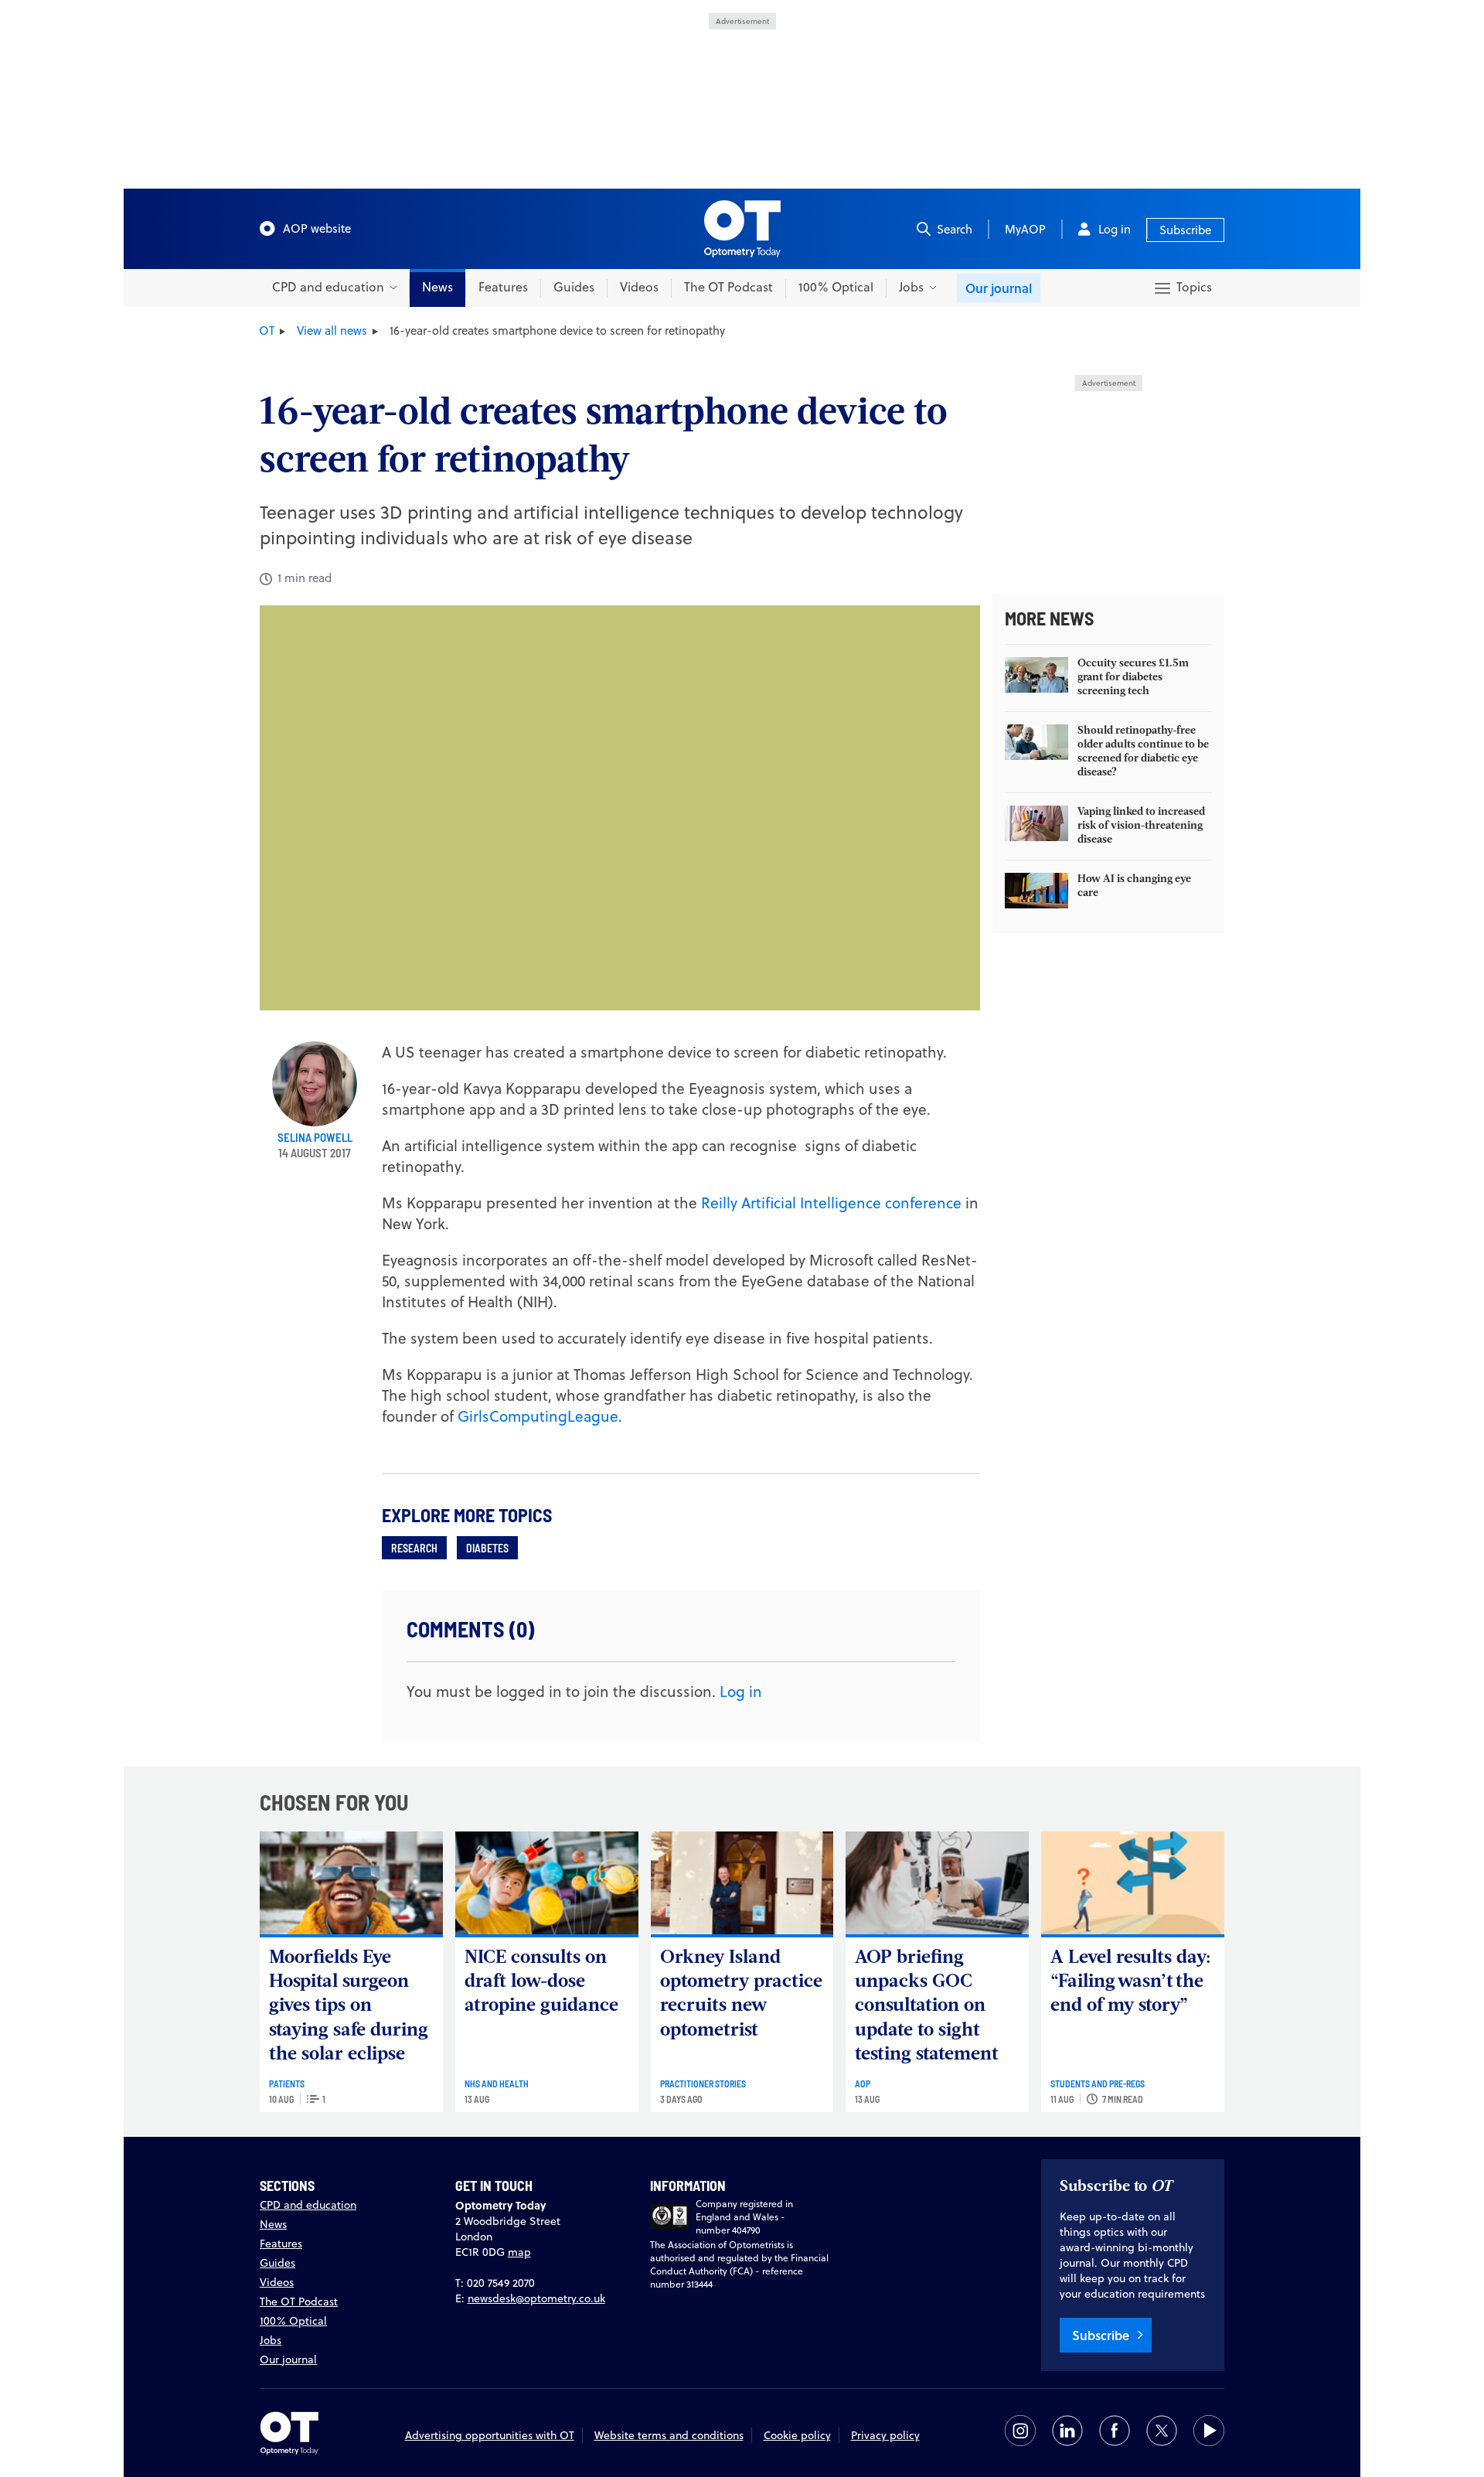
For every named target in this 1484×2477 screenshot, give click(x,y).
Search (955, 229)
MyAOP (1025, 229)
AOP (863, 2083)
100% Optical (836, 287)
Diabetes (487, 1548)
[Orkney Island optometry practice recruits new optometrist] (742, 1883)
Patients (287, 2083)
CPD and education (308, 2205)
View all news (332, 330)
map (519, 2252)
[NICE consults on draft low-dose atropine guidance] (547, 1883)
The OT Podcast (728, 287)
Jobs (271, 2340)
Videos (639, 287)
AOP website (317, 228)
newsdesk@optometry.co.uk (536, 2298)
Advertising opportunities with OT (490, 2435)
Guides (574, 287)
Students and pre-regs (1098, 2083)
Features (503, 287)
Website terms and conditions (669, 2435)
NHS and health (497, 2083)
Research (414, 1548)
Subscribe (1185, 230)
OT (267, 330)
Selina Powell (315, 1137)
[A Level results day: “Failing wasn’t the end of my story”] (1133, 1883)
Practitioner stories (703, 2083)
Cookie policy (797, 2435)
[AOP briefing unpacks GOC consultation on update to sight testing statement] (937, 1883)
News (437, 287)
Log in (1115, 229)
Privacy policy (885, 2435)
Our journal (999, 288)
